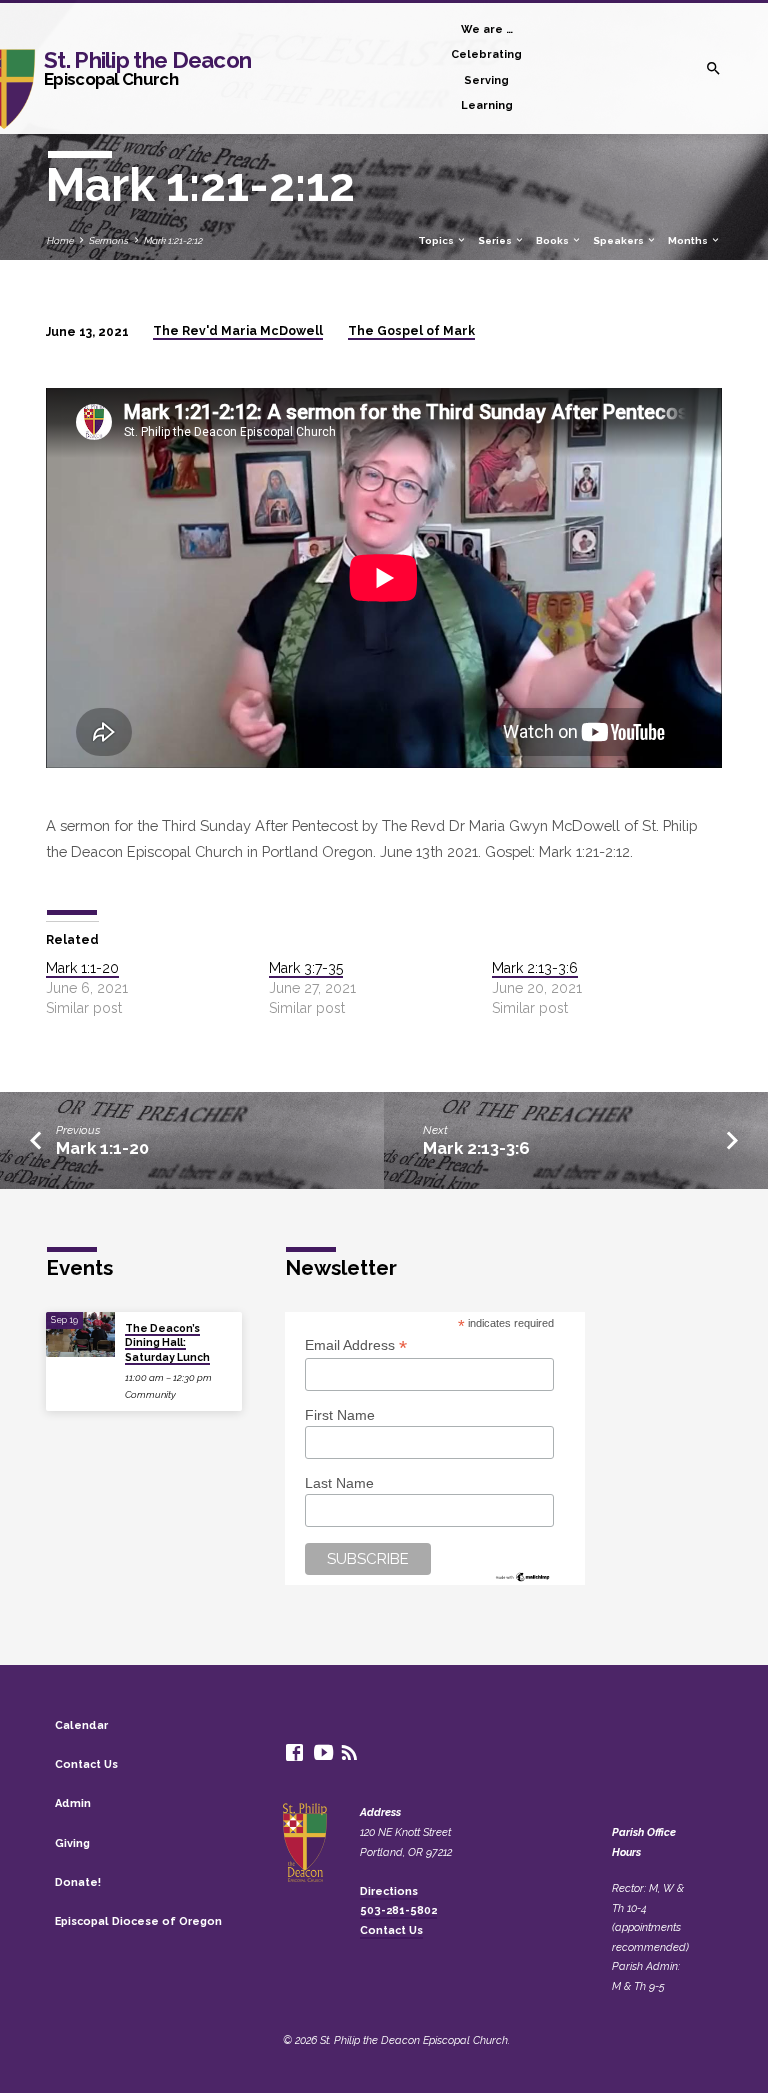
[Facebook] (294, 1752)
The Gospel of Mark (411, 331)
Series (496, 240)
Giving (72, 1843)
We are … (487, 29)
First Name (340, 1415)
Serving (486, 80)
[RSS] (349, 1752)
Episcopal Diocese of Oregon (138, 1921)
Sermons (109, 240)
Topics (437, 240)
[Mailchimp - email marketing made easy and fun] (523, 1575)
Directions (389, 1891)
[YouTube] (323, 1752)
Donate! (78, 1882)
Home (60, 240)
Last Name (339, 1483)
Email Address (356, 1345)
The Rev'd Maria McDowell (238, 331)
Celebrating (486, 54)
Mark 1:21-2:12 (173, 240)
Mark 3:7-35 (306, 968)
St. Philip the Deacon (147, 67)
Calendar (81, 1725)
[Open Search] (713, 69)
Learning (487, 105)
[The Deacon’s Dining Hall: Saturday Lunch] (80, 1335)
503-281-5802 (398, 1910)
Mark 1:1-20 (82, 968)
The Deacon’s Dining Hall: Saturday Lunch (167, 1342)
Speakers (619, 240)
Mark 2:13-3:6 (535, 968)
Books (553, 240)
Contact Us (86, 1764)
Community (150, 1394)
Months (689, 240)
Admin (73, 1803)
